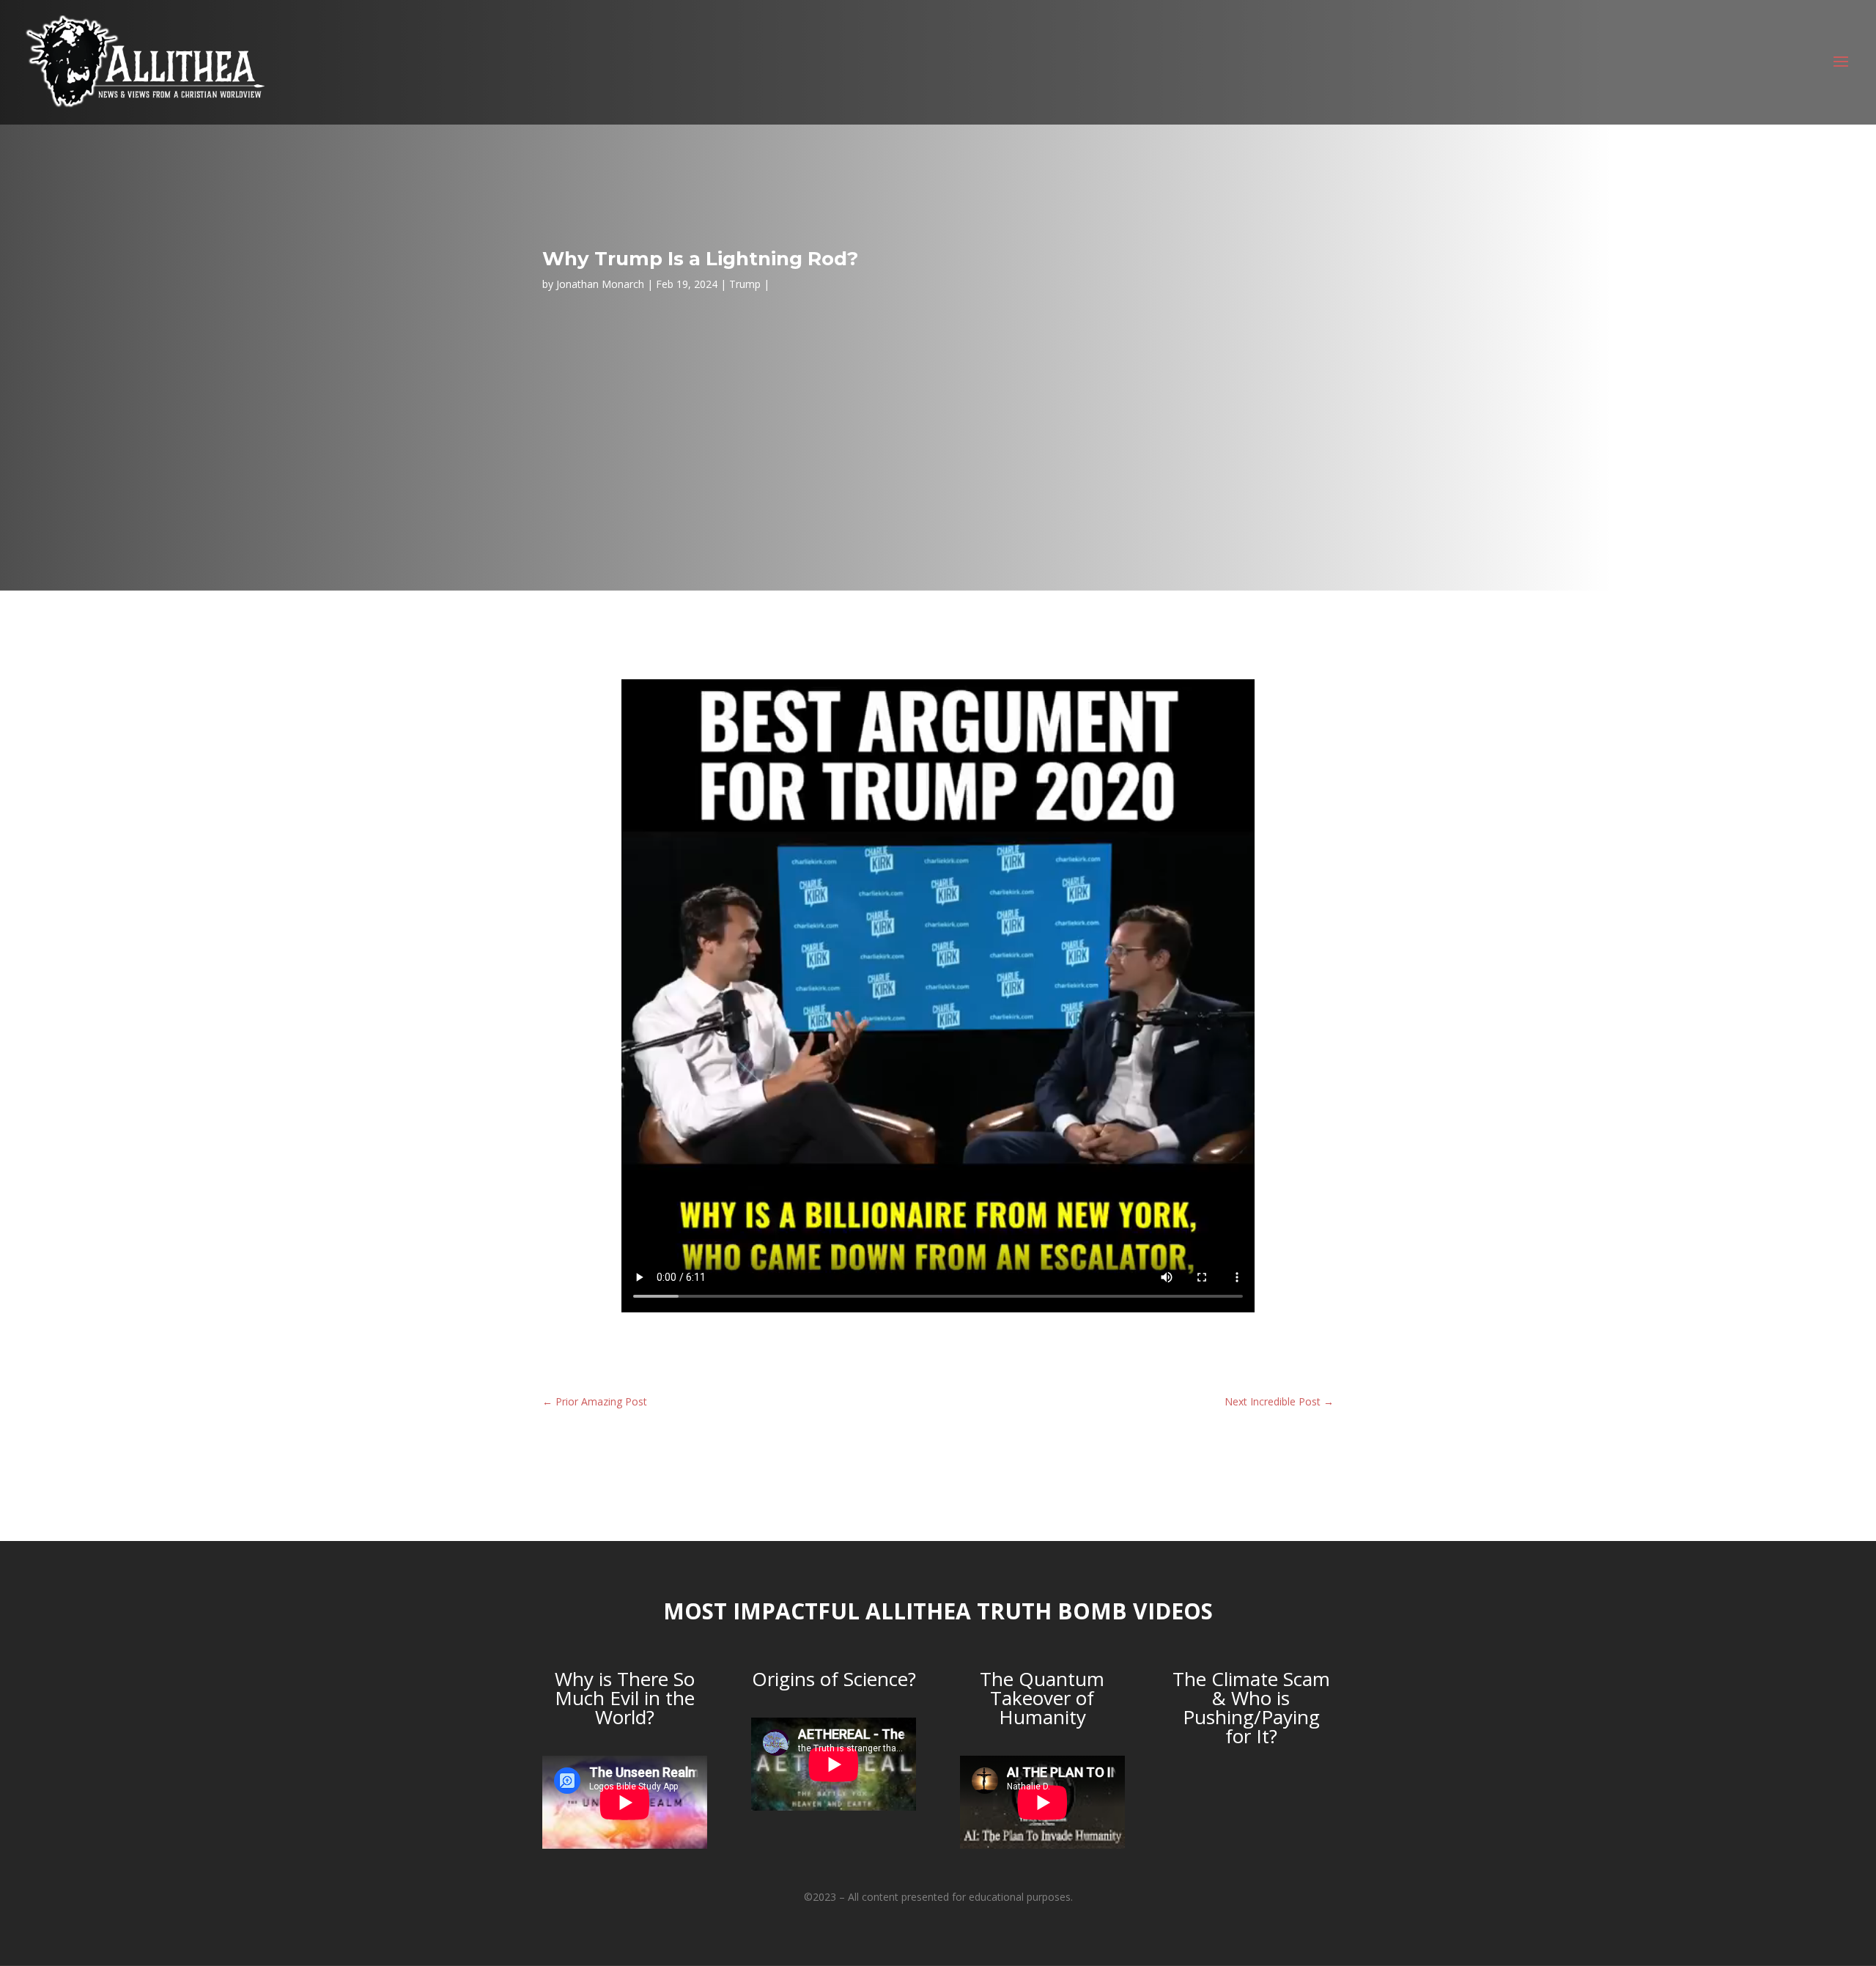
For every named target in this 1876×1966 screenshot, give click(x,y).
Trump (745, 284)
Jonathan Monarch (600, 284)
